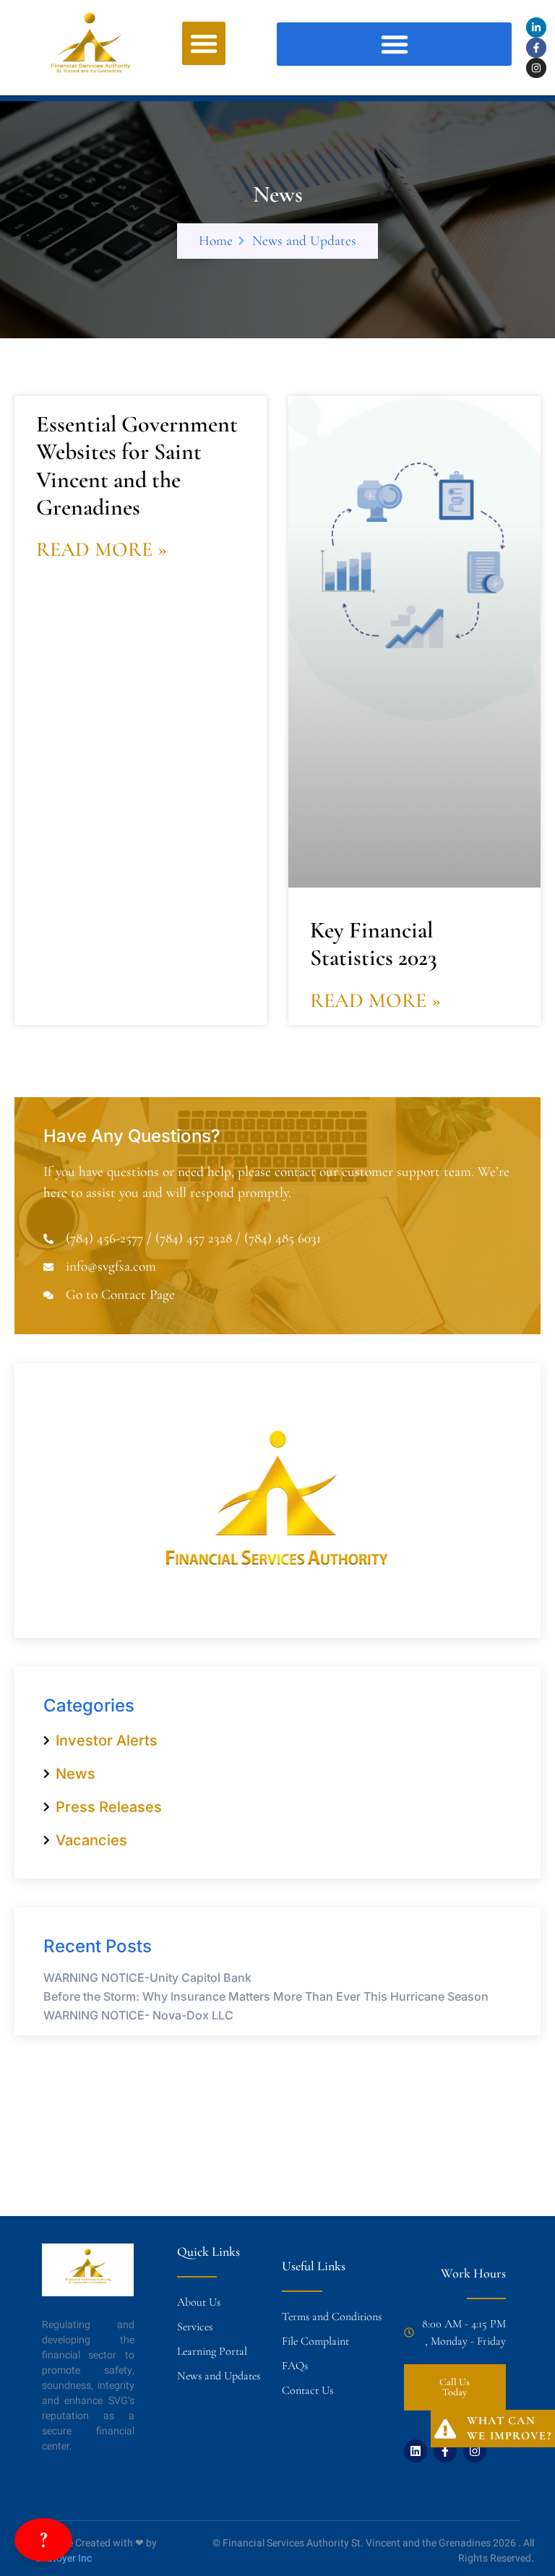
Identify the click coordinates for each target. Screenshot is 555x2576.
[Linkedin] (416, 2451)
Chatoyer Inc (63, 2558)
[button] (204, 43)
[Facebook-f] (536, 48)
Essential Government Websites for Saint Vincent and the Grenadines (137, 465)
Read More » (102, 549)
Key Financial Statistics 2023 (374, 944)
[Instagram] (536, 68)
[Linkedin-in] (536, 27)
